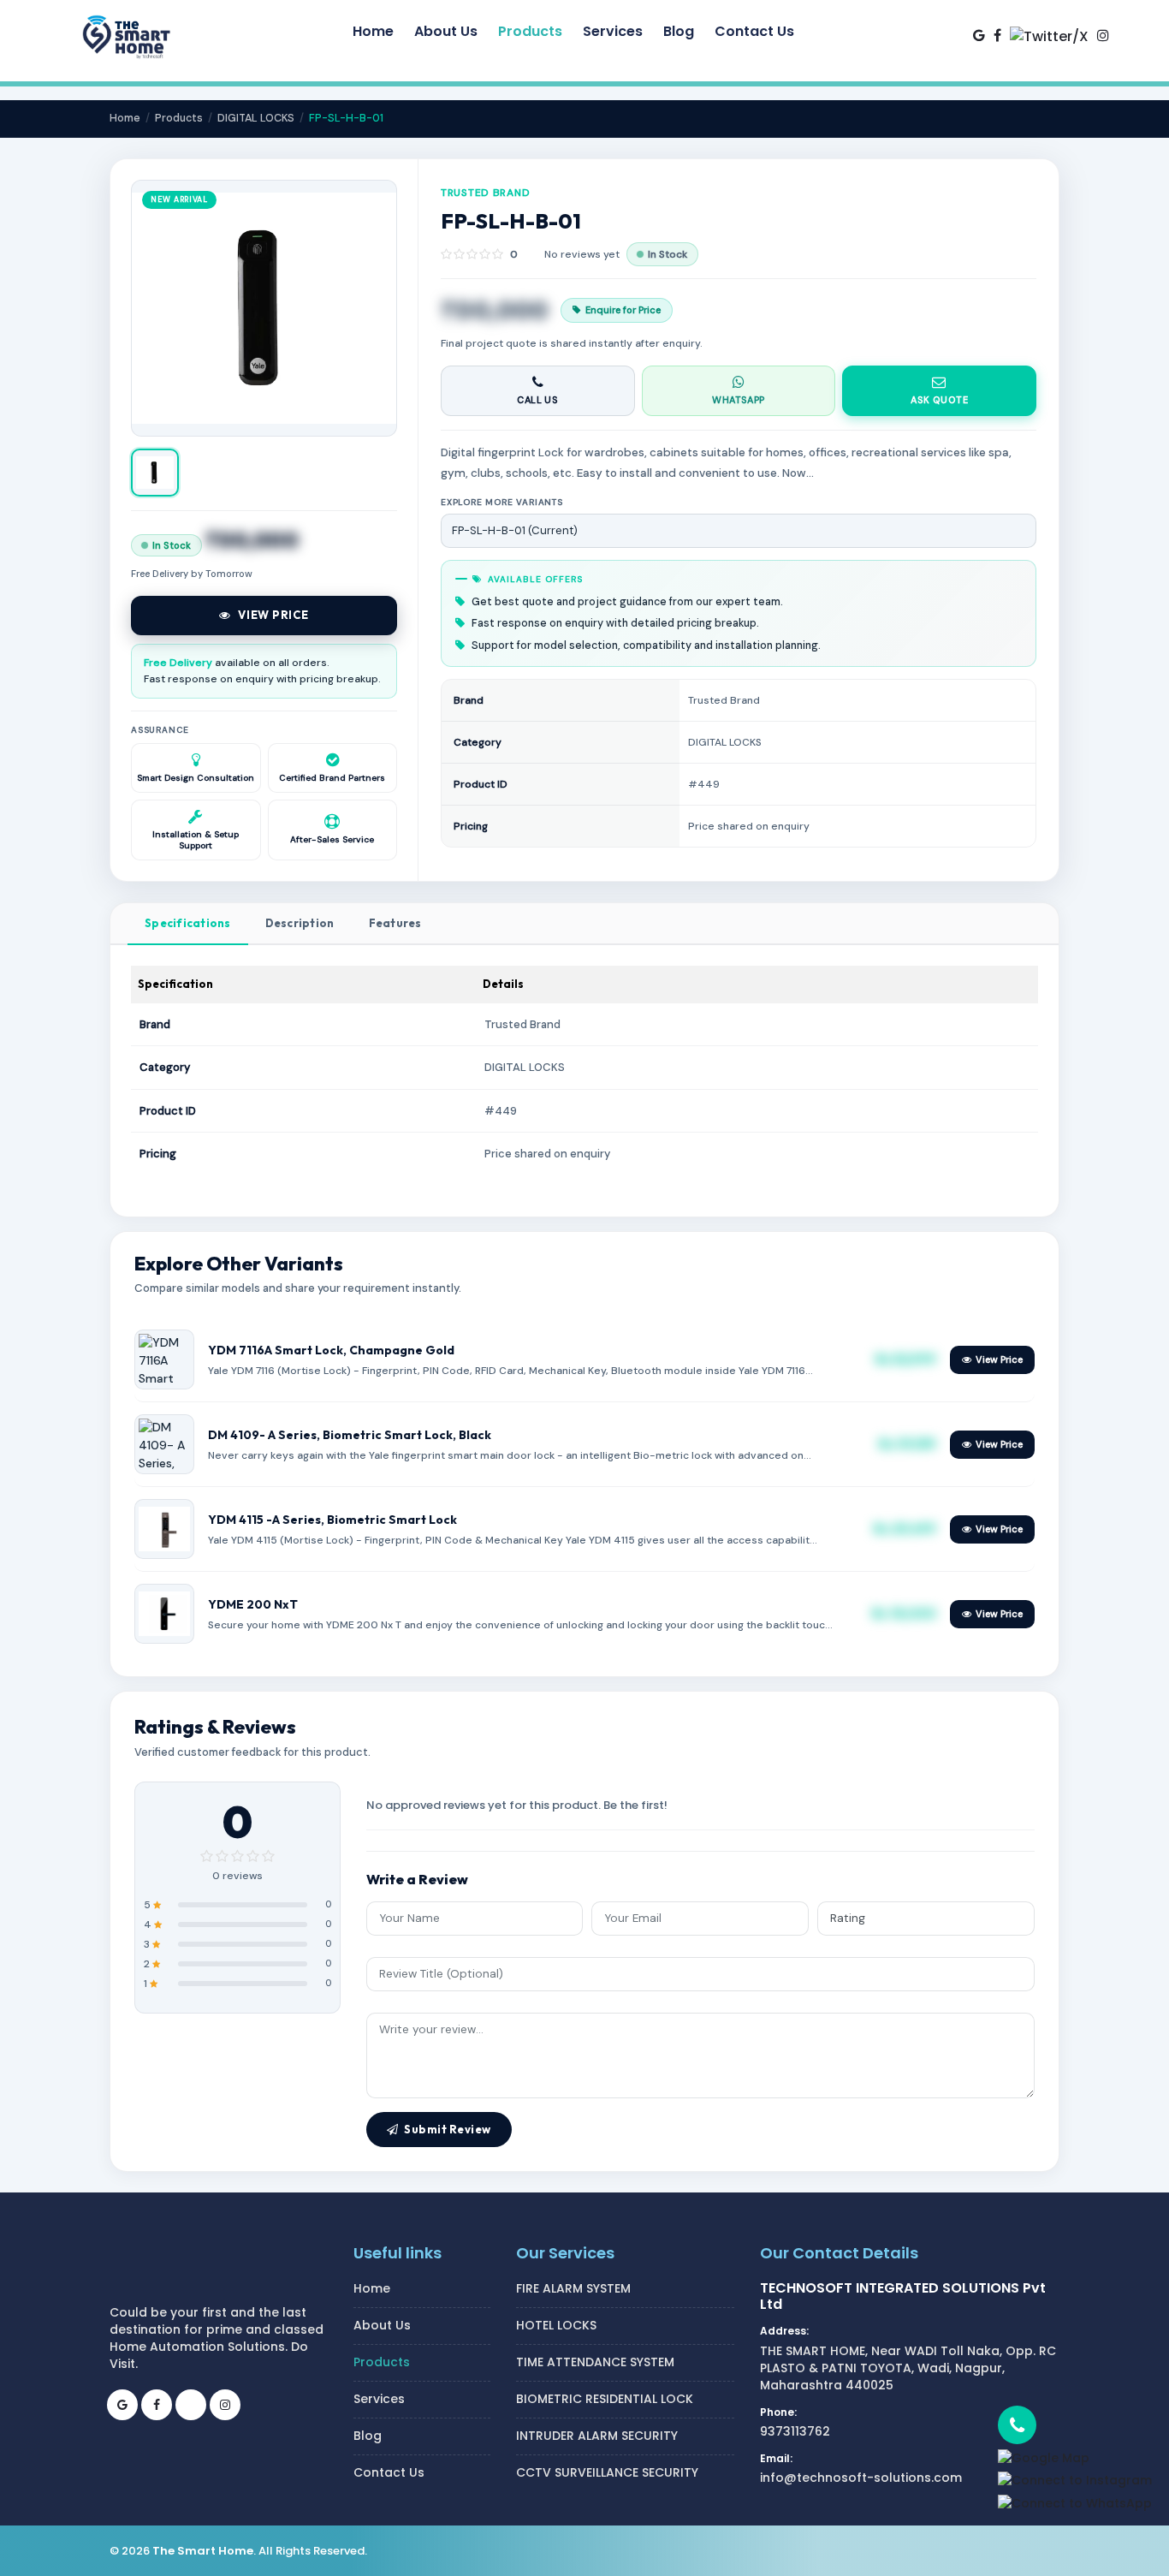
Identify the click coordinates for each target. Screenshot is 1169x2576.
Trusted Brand (485, 193)
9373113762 (795, 2431)
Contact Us (389, 2472)
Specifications (188, 923)
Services (379, 2399)
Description (300, 923)
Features (395, 923)
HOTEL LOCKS (556, 2325)
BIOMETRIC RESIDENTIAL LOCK (605, 2399)
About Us (382, 2325)
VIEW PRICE (273, 615)
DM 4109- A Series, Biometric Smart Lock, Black (350, 1435)
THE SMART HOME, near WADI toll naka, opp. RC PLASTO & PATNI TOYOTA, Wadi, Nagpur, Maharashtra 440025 (908, 2368)
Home (125, 118)
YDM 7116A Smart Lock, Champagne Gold (331, 1350)
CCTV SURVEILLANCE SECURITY (607, 2472)
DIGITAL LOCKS (256, 118)
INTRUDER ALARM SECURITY (597, 2436)
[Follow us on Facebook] (997, 35)
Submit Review (448, 2129)
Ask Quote (939, 400)
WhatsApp (739, 400)
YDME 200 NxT (253, 1604)
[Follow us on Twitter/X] (1049, 36)
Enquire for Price (623, 310)
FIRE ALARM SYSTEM (573, 2288)
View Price (999, 1359)
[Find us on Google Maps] (979, 35)
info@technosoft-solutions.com (861, 2478)
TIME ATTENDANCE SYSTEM (595, 2362)
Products (179, 118)
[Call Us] (1075, 2425)
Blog (368, 2436)
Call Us (537, 400)
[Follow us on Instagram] (1103, 35)
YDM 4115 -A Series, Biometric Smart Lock (332, 1520)
